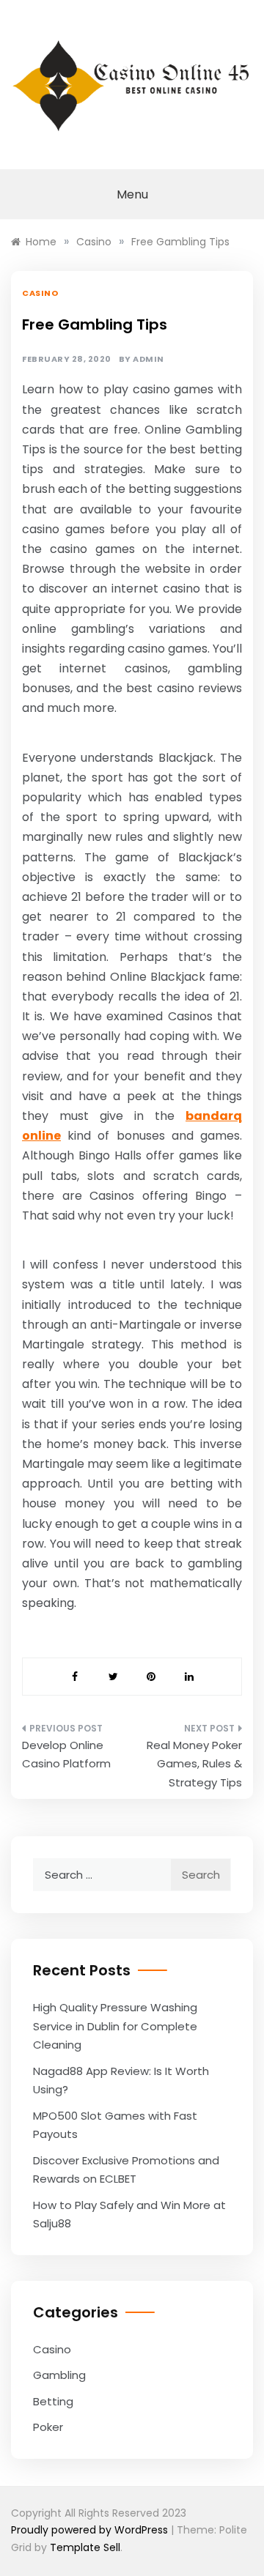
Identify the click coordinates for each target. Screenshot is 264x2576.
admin (148, 359)
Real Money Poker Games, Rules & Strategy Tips (194, 1764)
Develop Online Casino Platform (66, 1755)
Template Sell (85, 2547)
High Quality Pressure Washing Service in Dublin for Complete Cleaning (115, 2026)
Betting (53, 2401)
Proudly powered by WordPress (91, 2530)
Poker (48, 2427)
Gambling (59, 2375)
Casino (40, 293)
